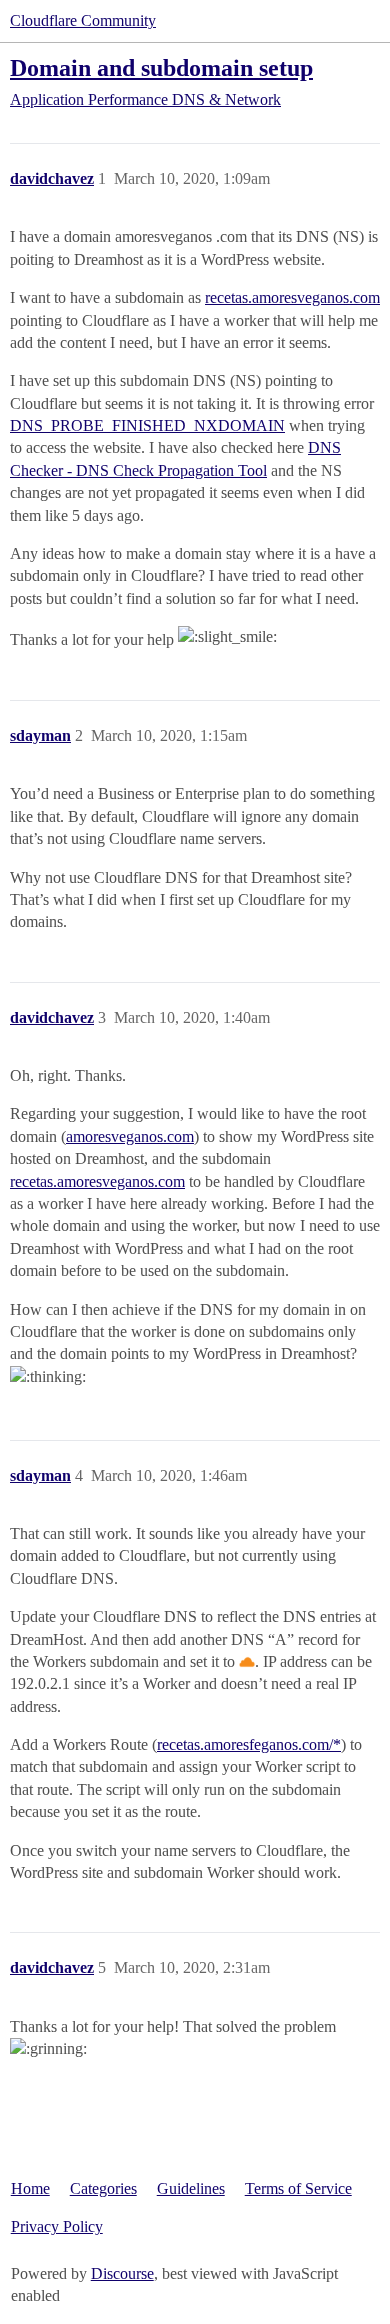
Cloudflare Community (83, 20)
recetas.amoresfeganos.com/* (249, 1744)
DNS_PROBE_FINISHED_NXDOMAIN (147, 425)
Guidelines (191, 2188)
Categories (103, 2188)
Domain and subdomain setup (161, 67)
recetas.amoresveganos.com (292, 297)
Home (30, 2188)
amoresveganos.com (130, 1136)
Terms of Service (298, 2188)
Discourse (122, 2273)
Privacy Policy (57, 2226)
